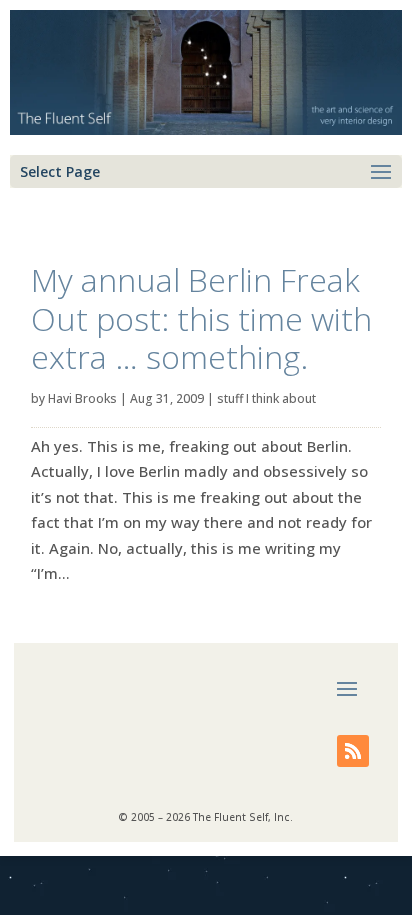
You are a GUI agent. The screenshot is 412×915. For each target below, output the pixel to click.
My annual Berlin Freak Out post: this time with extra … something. (201, 318)
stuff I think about (266, 398)
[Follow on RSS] (353, 751)
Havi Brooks (82, 398)
